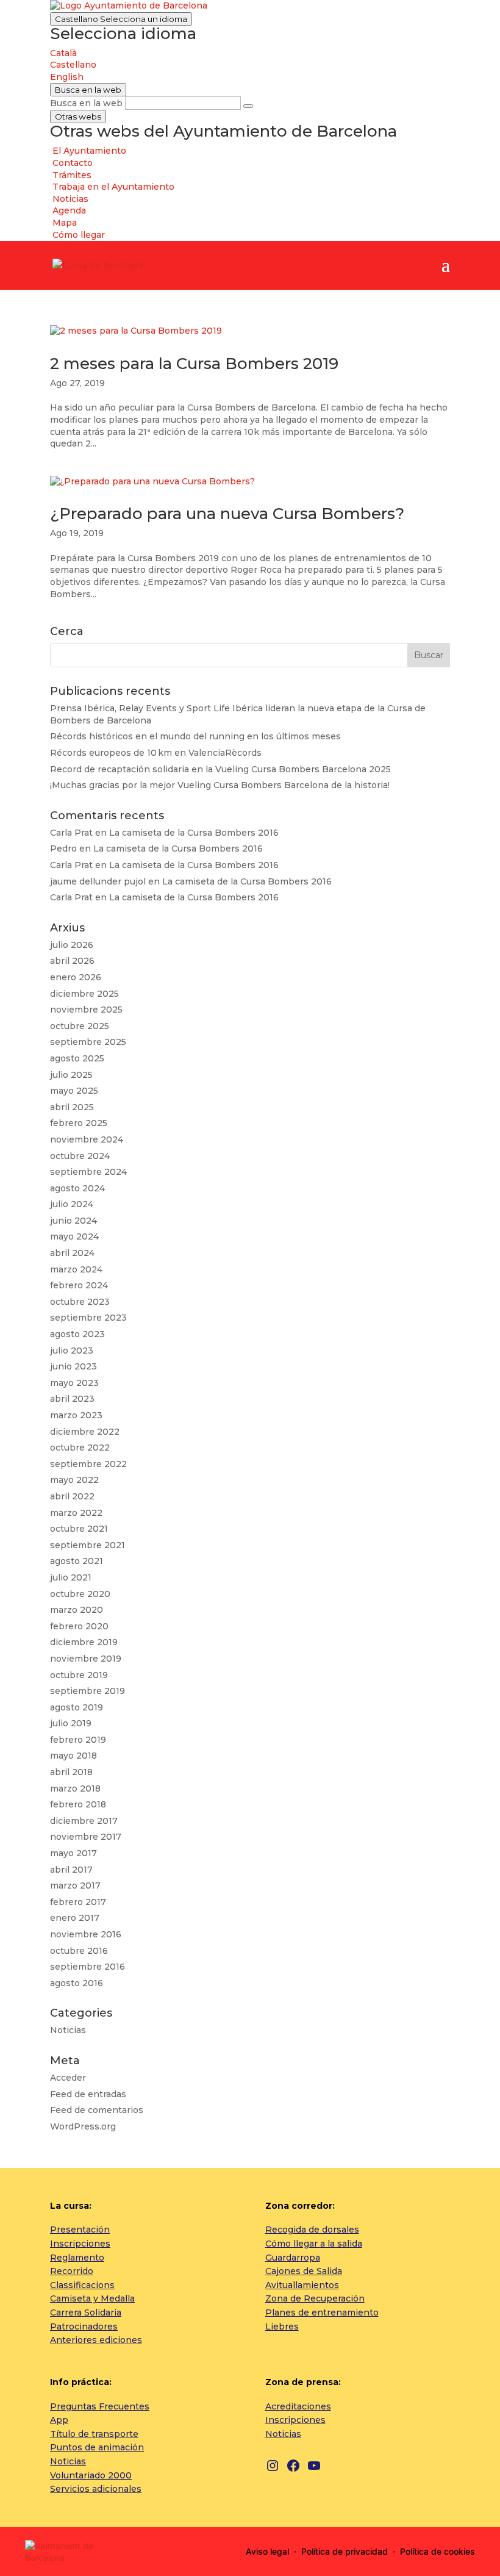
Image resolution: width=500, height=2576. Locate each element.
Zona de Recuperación (315, 2298)
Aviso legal (267, 2551)
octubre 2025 (80, 1026)
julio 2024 (72, 1204)
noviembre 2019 (86, 1659)
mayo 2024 (74, 1236)
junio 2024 (73, 1221)
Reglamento (77, 2258)
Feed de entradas (88, 2094)
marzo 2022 (76, 1513)
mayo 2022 (74, 1480)
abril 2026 (72, 961)
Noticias (68, 2030)
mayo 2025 (74, 1091)
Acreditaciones (298, 2406)
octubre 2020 (80, 1594)
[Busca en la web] (248, 106)
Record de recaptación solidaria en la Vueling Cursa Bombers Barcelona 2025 (220, 769)
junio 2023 (73, 1366)
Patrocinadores (84, 2327)
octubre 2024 (80, 1156)
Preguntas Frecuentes (100, 2406)
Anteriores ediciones (96, 2340)
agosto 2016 (77, 1983)
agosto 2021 (77, 1561)
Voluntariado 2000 (91, 2475)
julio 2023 (72, 1351)
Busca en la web (86, 103)
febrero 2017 (78, 1902)
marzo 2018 (75, 1788)
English (67, 77)
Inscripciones (80, 2244)
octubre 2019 (79, 1675)
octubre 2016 (79, 1951)
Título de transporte (94, 2434)
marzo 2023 (76, 1415)
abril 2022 (72, 1496)
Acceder (68, 2078)
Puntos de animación (97, 2447)
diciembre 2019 (84, 1642)
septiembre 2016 (87, 1967)
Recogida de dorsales (312, 2230)
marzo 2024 (76, 1269)
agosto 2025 (77, 1058)
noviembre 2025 (86, 1010)
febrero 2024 (79, 1285)
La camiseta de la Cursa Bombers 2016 (194, 833)
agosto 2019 (77, 1707)
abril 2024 (72, 1253)
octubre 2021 (79, 1529)
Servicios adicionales (96, 2489)
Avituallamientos (302, 2285)
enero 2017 (75, 1918)
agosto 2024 (77, 1188)
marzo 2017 (75, 1885)
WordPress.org (83, 2126)
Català (63, 53)
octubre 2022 (80, 1448)
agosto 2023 (77, 1334)
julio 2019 (71, 1723)
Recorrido (72, 2271)
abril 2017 (71, 1870)
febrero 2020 (79, 1626)
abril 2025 (72, 1107)
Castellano (121, 19)
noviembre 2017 (86, 1837)
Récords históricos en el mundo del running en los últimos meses (195, 736)
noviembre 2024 (87, 1139)
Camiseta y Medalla (92, 2298)
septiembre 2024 (88, 1172)
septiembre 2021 (87, 1545)
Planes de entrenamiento (322, 2312)
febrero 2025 (79, 1123)
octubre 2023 (80, 1302)
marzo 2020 (77, 1610)
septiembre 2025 (88, 1042)
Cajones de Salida (304, 2271)
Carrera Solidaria (86, 2312)
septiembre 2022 (88, 1464)
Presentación (80, 2230)
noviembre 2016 (86, 1934)
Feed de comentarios (97, 2110)
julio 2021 (71, 1577)
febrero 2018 (78, 1804)
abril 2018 (71, 1772)
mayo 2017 (73, 1853)
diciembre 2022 (85, 1432)
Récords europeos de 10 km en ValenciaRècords (156, 753)
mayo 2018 (73, 1756)
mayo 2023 (74, 1383)
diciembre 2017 (84, 1821)
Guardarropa (293, 2258)
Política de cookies (437, 2551)
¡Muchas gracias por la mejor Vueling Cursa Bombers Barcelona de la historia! (220, 785)
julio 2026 (72, 945)
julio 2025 (71, 1075)
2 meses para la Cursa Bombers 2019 (194, 364)
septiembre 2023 (88, 1318)
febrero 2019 (78, 1740)
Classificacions (82, 2285)
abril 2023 (72, 1399)
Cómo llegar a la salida (314, 2244)
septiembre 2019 (87, 1691)
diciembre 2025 (84, 994)
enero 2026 (76, 977)
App (59, 2420)
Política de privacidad (345, 2551)
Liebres (282, 2327)
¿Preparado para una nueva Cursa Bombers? (227, 514)
